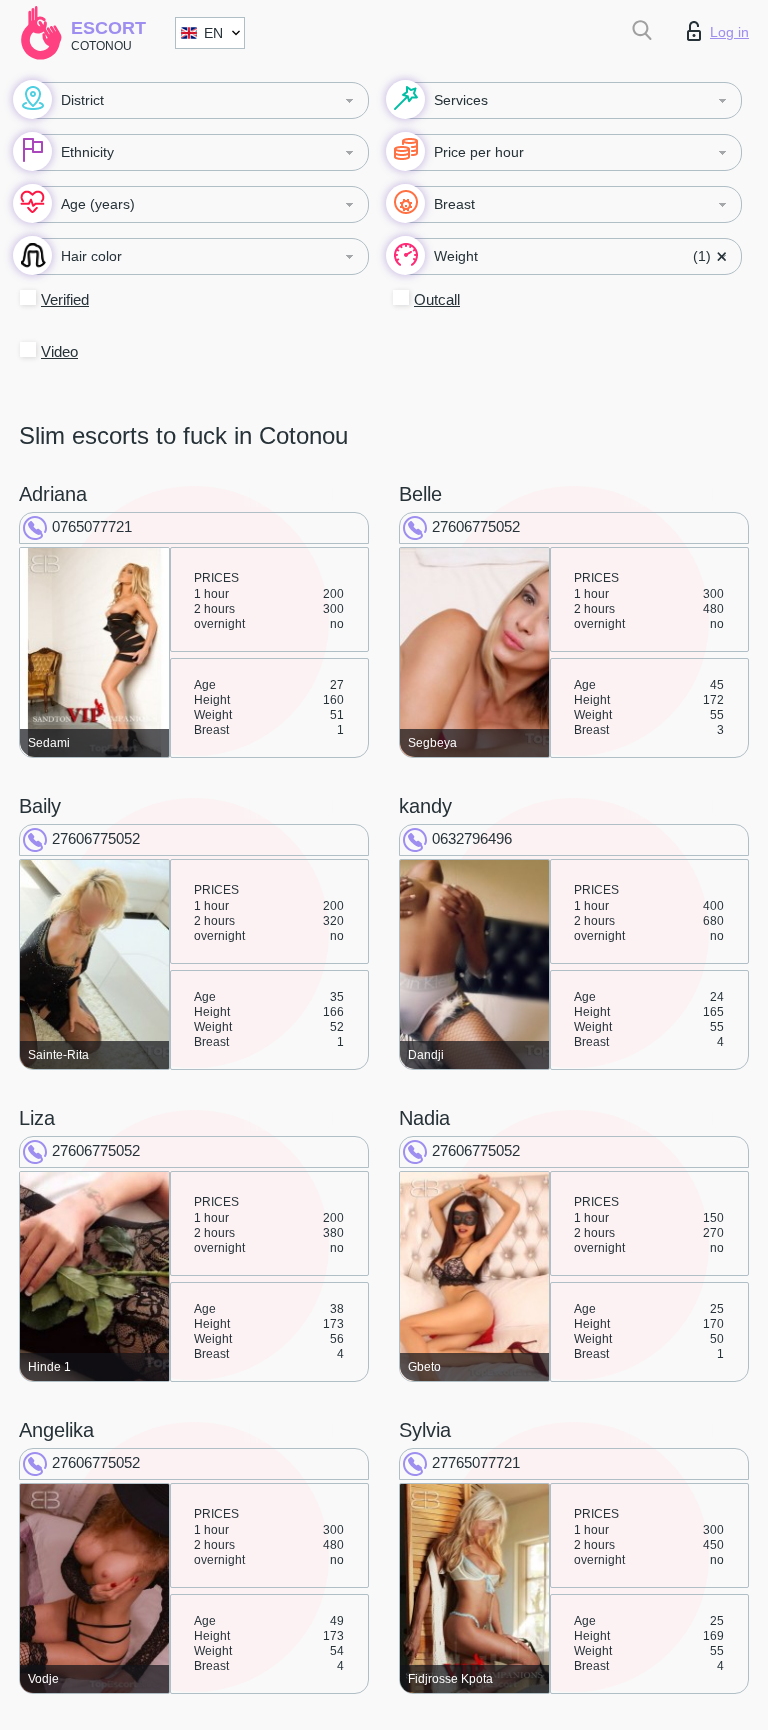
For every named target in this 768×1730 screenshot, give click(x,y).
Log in (729, 32)
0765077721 (92, 526)
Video (59, 351)
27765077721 (476, 1462)
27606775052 (476, 526)
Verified (65, 299)
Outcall (437, 299)
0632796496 (472, 838)
